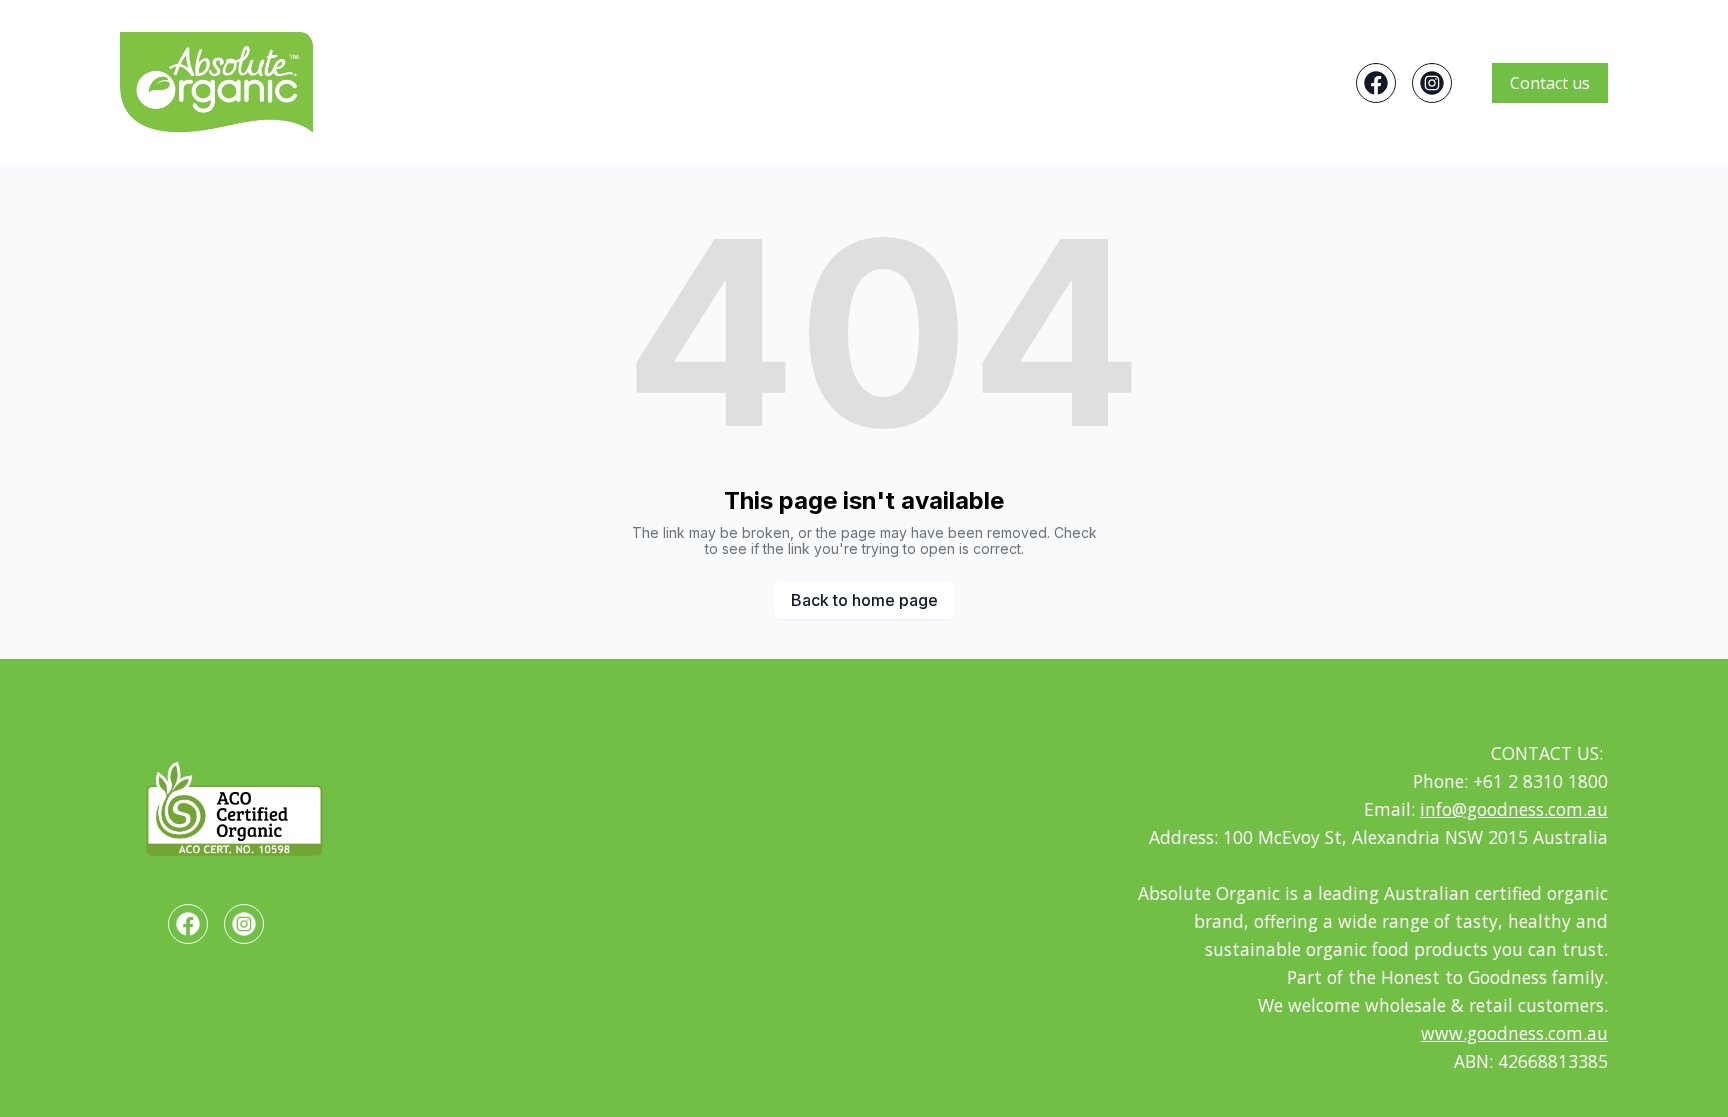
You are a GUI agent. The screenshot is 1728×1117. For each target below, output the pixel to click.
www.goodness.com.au (1514, 1033)
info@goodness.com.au (1514, 809)
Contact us (1550, 83)
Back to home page (864, 600)
